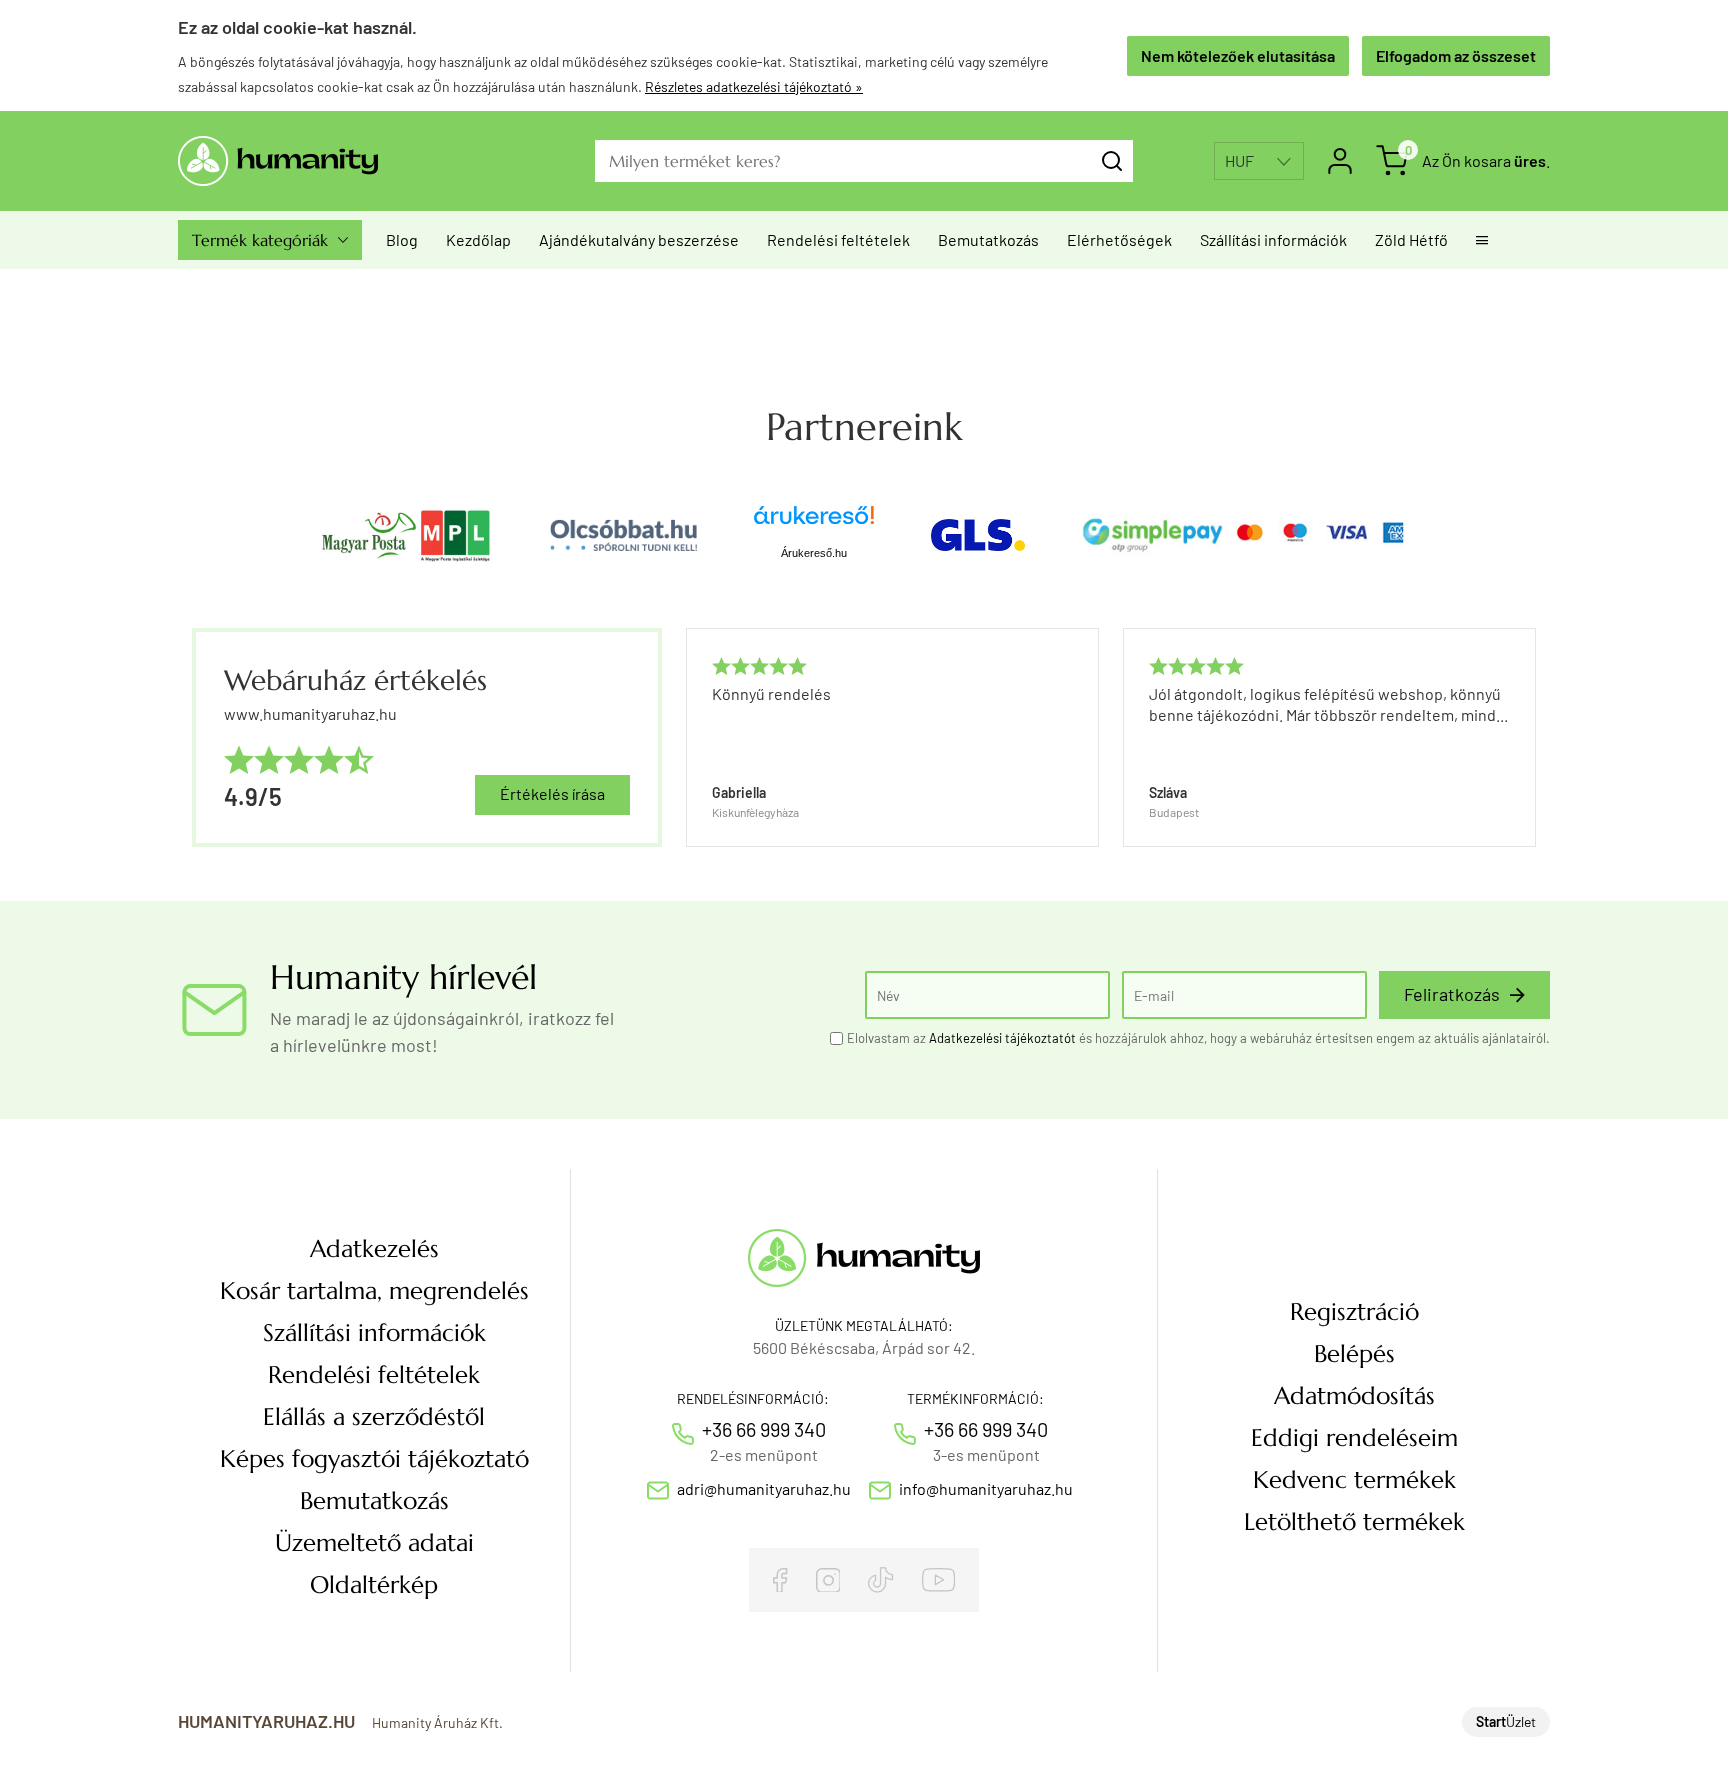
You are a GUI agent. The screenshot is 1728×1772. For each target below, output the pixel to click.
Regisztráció (1354, 1312)
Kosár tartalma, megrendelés (374, 1291)
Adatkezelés (374, 1249)
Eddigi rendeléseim (1354, 1438)
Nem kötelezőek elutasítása (1238, 55)
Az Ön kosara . (1486, 160)
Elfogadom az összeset (1456, 55)
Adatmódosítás (1354, 1396)
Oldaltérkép (374, 1585)
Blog (402, 239)
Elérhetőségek (1119, 239)
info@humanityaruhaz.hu (986, 1488)
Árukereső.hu (814, 553)
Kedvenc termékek (1354, 1480)
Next (1526, 737)
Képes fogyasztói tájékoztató (374, 1459)
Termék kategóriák (270, 240)
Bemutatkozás (988, 239)
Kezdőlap (478, 239)
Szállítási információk (1273, 239)
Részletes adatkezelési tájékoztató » (754, 86)
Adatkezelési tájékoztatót (1002, 1038)
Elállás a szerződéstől (374, 1417)
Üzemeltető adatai (374, 1543)
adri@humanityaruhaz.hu (764, 1488)
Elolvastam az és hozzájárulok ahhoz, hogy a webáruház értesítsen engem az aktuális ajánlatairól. (1198, 1038)
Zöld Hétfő (1411, 239)
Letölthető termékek (1354, 1522)
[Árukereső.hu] (814, 522)
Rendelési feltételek (838, 239)
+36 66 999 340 (764, 1429)
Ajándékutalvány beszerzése (639, 239)
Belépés (1354, 1354)
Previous (684, 737)
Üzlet (1506, 1721)
